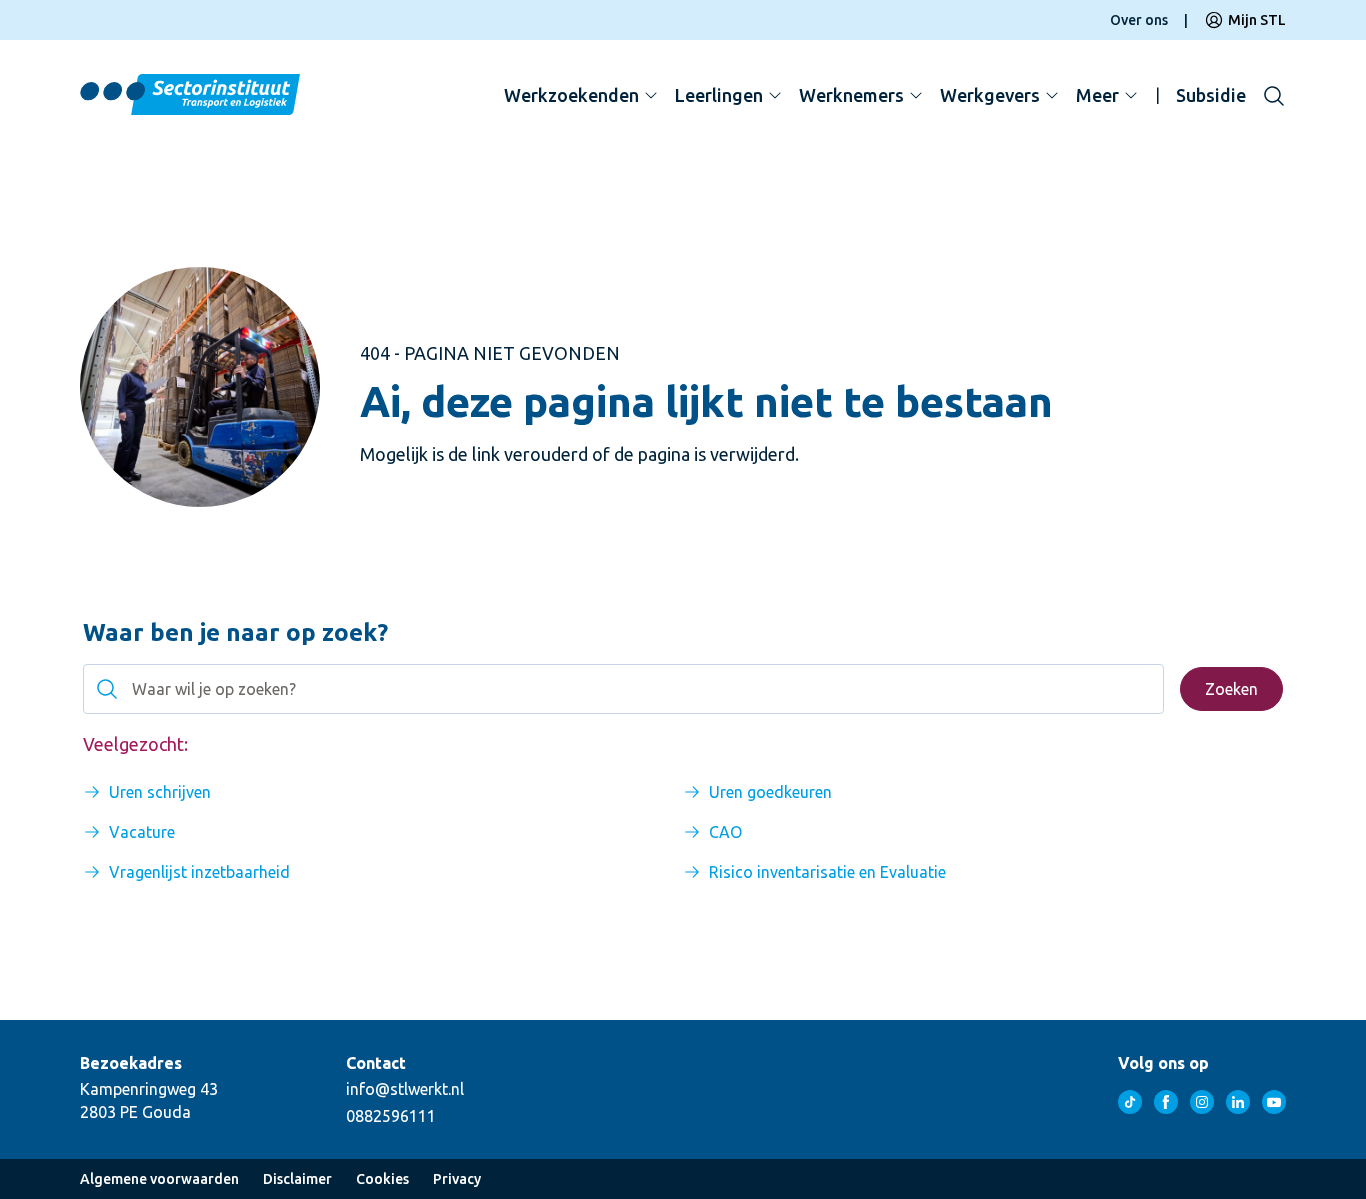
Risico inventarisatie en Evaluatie (827, 872)
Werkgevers (990, 95)
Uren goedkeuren (770, 792)
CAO (725, 832)
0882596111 (391, 1116)
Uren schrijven (160, 792)
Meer (1097, 95)
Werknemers (851, 95)
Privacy (457, 1179)
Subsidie (1211, 95)
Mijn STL (1257, 20)
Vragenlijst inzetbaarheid (199, 872)
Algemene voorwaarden (159, 1179)
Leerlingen (719, 95)
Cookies (382, 1179)
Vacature (142, 832)
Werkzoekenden (571, 95)
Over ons (1139, 20)
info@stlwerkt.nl (405, 1089)
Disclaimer (297, 1179)
